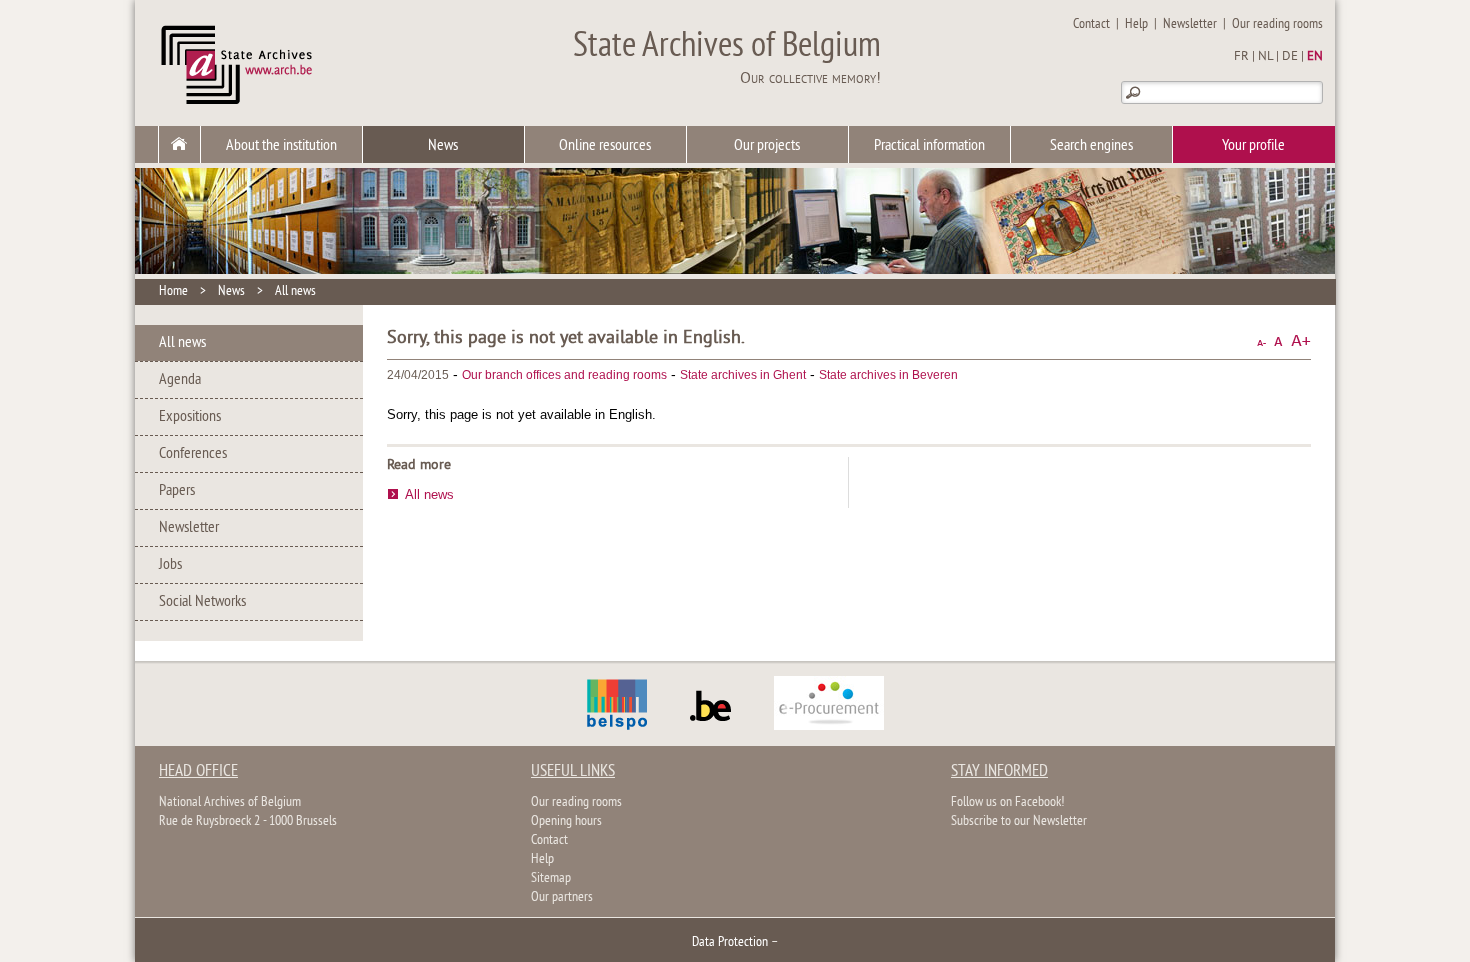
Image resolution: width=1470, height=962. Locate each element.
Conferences (193, 454)
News (443, 146)
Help (1136, 24)
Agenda (180, 380)
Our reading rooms (1277, 24)
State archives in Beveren (888, 375)
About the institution (281, 146)
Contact (1091, 24)
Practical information (929, 146)
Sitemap (551, 878)
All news (295, 291)
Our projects (767, 146)
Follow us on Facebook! (1007, 802)
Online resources (605, 146)
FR (1241, 57)
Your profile (1253, 146)
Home (173, 291)
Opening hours (566, 821)
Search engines (1091, 146)
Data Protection (730, 942)
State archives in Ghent (743, 375)
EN (1315, 57)
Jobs (170, 565)
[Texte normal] (1278, 341)
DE (1290, 57)
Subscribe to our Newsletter (1019, 821)
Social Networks (202, 602)
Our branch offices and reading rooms (564, 375)
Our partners (562, 897)
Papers (177, 491)
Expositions (190, 417)
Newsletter (1190, 24)
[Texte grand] (1301, 341)
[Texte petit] (1261, 341)
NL (1265, 57)
